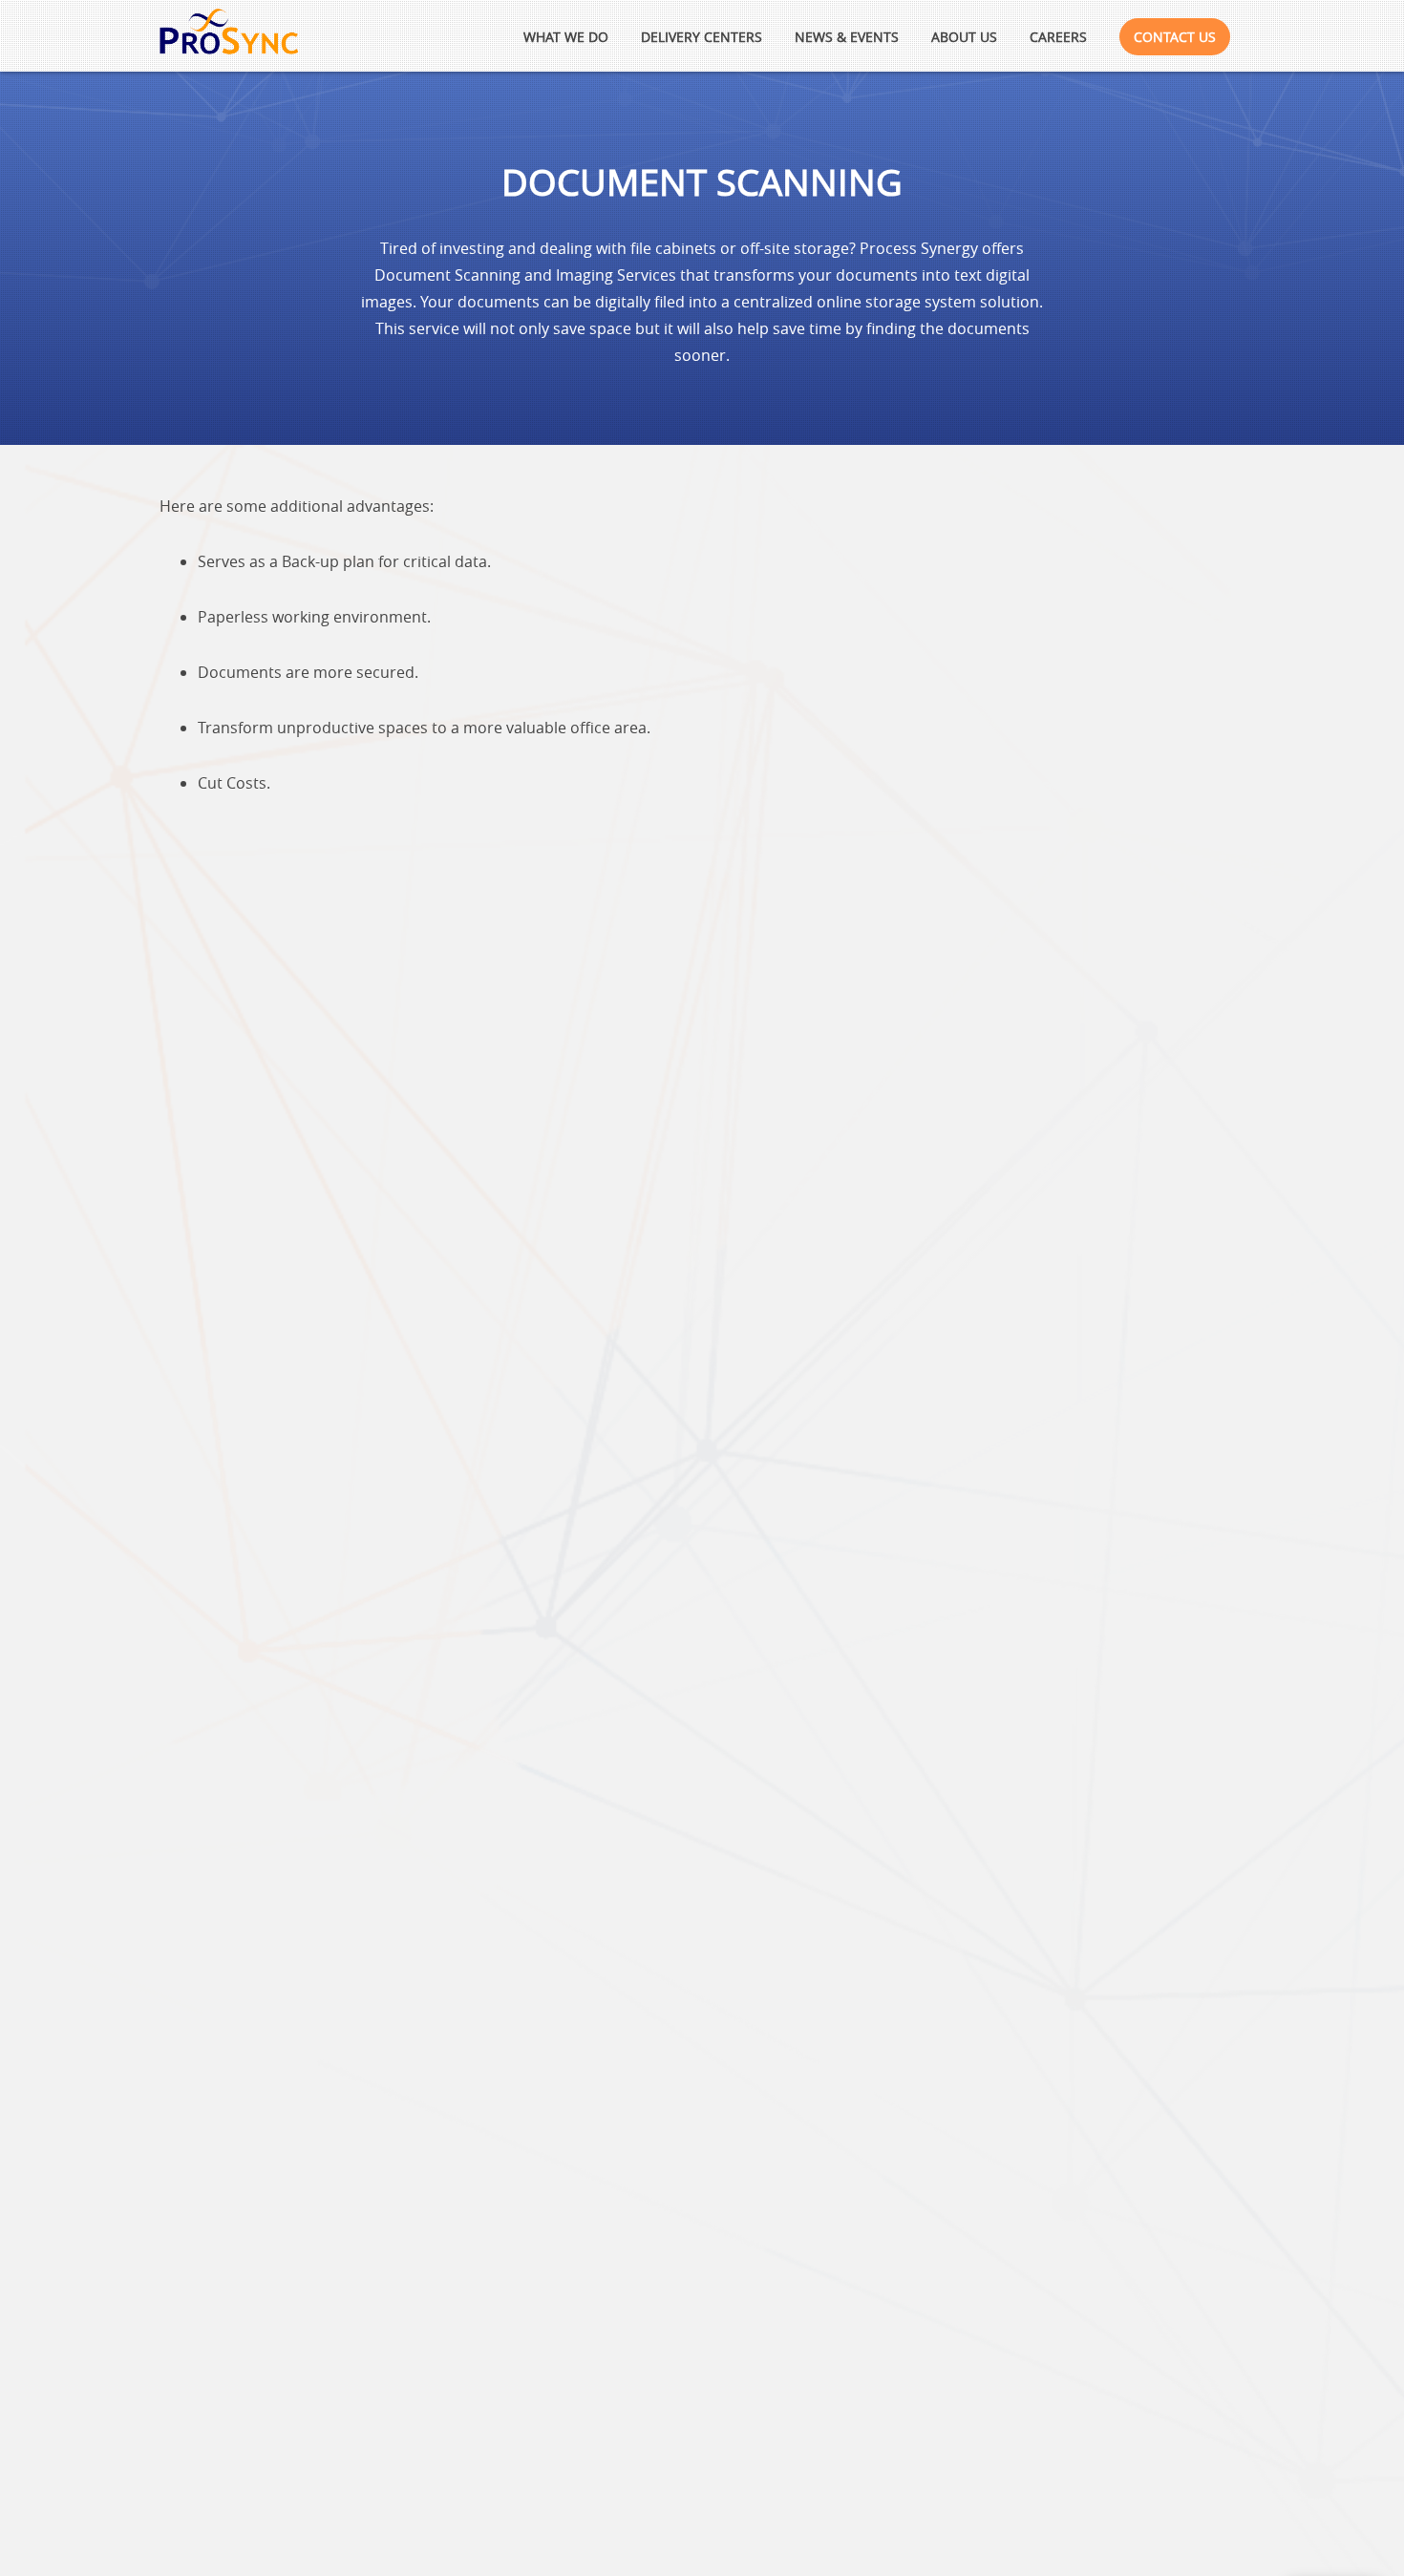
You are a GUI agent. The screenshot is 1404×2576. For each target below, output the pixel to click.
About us (964, 37)
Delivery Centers (702, 37)
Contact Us (1175, 37)
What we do (566, 37)
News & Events (847, 37)
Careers (1058, 37)
